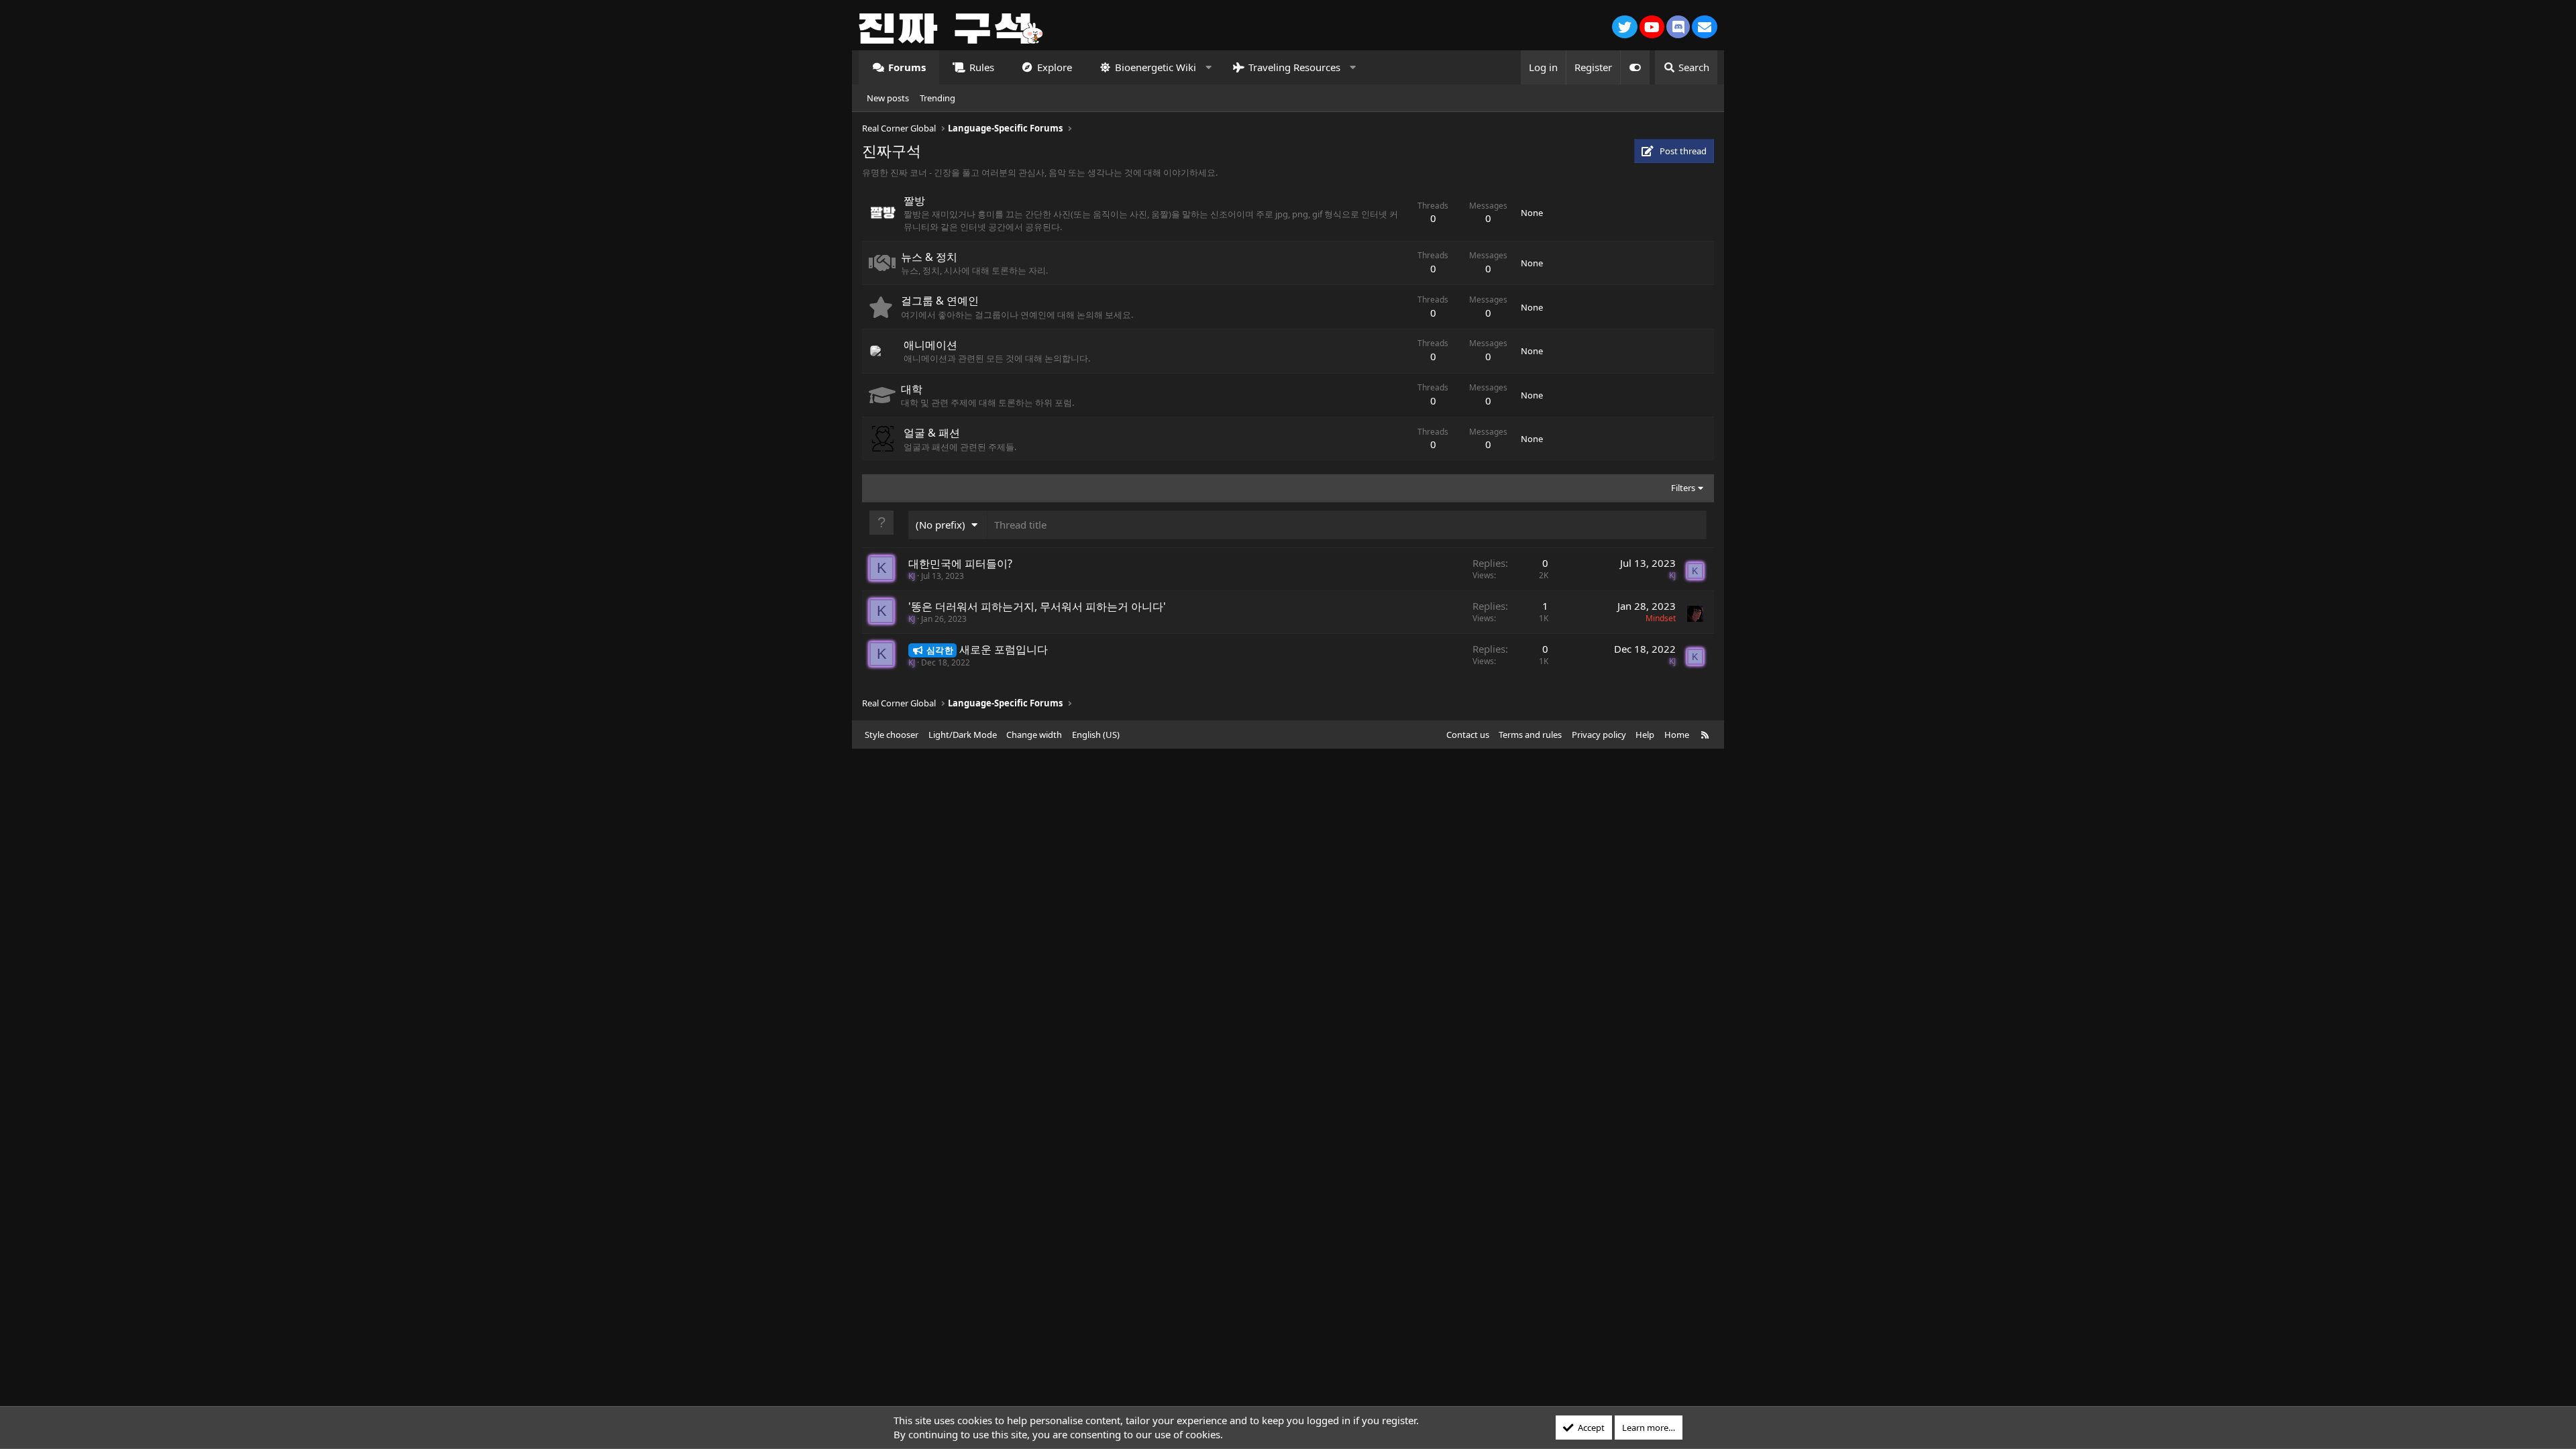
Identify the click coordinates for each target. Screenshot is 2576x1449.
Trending (937, 98)
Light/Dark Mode (963, 735)
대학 (912, 389)
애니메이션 (930, 345)
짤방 (914, 201)
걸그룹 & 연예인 (940, 301)
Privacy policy (1599, 735)
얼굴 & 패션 (932, 433)
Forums (907, 67)
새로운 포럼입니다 (1004, 649)
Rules (982, 67)
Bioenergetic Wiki (1156, 67)
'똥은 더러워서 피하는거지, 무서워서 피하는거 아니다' (1037, 606)
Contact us (1468, 735)
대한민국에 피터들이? (960, 563)
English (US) (1096, 735)
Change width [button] (1034, 735)
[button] (1209, 67)
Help (1645, 735)
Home (1677, 735)
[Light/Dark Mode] (1635, 67)
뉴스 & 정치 (929, 257)
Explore (1055, 67)
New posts (888, 98)
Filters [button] (1683, 488)
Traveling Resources (1294, 67)
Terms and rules (1530, 735)
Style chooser (892, 735)
